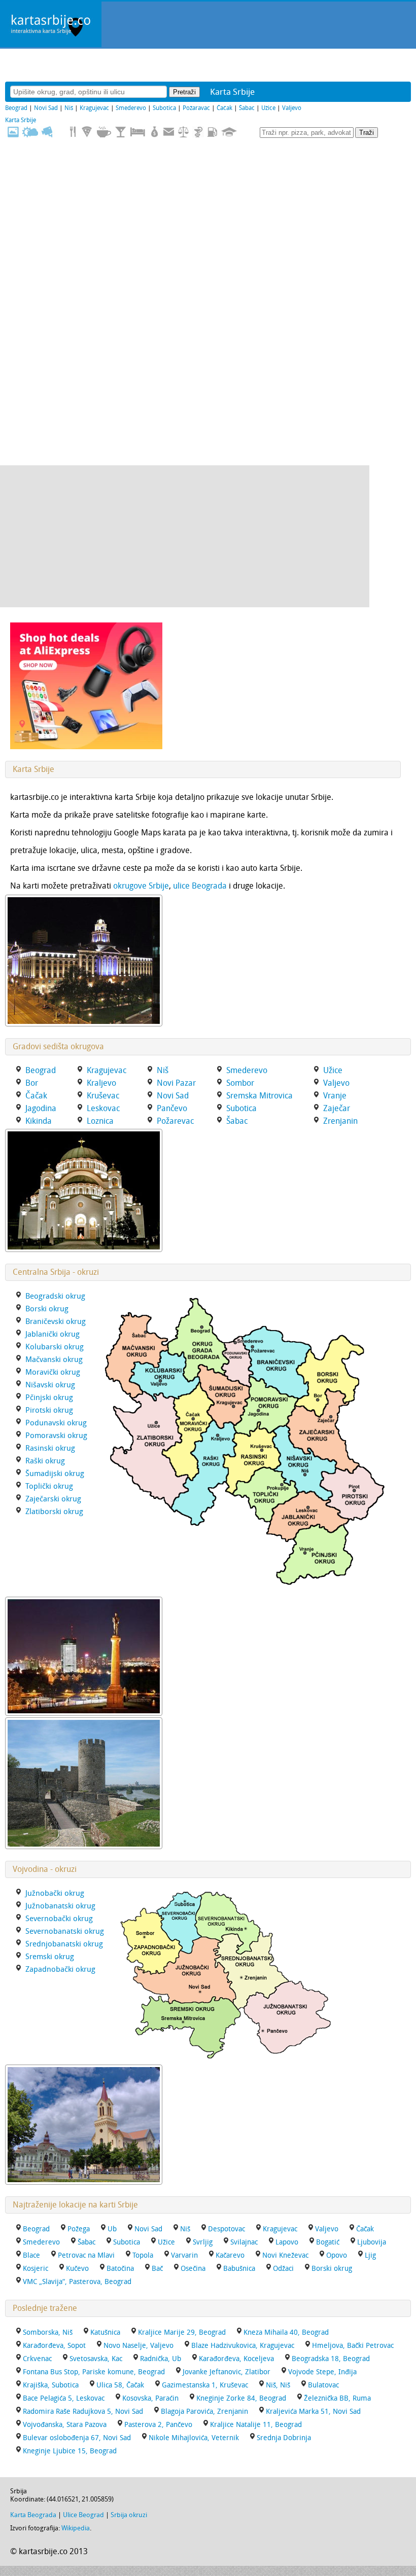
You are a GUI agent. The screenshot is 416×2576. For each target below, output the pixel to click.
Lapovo (287, 2242)
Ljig (370, 2255)
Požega (79, 2229)
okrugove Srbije (141, 886)
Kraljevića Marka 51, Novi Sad (313, 2412)
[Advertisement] (185, 536)
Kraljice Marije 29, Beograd (182, 2332)
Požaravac (196, 108)
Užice (268, 108)
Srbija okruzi (129, 2515)
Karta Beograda (33, 2515)
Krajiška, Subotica (51, 2385)
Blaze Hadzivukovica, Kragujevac (243, 2346)
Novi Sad (46, 108)
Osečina (193, 2269)
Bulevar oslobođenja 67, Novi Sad (77, 2438)
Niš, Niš (278, 2385)
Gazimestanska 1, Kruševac (205, 2385)
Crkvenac (37, 2359)
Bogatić (328, 2242)
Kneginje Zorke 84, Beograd (241, 2398)
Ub (112, 2229)
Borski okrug (332, 2269)
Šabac (247, 108)
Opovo (337, 2255)
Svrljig (203, 2242)
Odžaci (283, 2269)
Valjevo (292, 108)
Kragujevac (94, 108)
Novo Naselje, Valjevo (138, 2346)
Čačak (224, 108)
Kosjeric (36, 2269)
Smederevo (131, 108)
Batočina (120, 2269)
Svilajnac (244, 2242)
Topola (143, 2255)
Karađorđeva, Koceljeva (236, 2359)
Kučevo (77, 2269)
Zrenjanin (340, 1121)
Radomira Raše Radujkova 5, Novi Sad (83, 2412)
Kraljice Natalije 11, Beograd (256, 2425)
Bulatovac (323, 2385)
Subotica (164, 108)
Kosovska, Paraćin (150, 2398)
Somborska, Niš (48, 2332)
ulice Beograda (200, 886)
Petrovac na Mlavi (86, 2255)
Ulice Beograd (83, 2515)
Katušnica (105, 2332)
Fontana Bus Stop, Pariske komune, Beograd (94, 2372)
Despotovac (227, 2229)
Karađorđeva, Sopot (54, 2346)
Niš (69, 108)
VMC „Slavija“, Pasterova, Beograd (77, 2282)
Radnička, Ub (161, 2359)
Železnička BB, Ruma (337, 2398)
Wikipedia (76, 2528)
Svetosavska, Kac (96, 2359)
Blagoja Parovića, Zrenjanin (204, 2412)
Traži (367, 133)
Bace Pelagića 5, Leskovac (64, 2398)
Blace (31, 2255)
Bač (157, 2269)
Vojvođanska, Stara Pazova (65, 2425)
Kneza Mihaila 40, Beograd (286, 2332)
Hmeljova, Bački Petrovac (353, 2346)
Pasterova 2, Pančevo (158, 2425)
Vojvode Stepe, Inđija (322, 2372)
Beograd (16, 108)
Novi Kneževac (285, 2255)
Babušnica (239, 2269)
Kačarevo (230, 2255)
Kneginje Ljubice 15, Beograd (70, 2451)
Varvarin (184, 2255)
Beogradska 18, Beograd (331, 2359)
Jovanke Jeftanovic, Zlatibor (227, 2372)
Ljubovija (372, 2242)
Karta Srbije (21, 120)
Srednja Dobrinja (284, 2438)
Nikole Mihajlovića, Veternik (194, 2438)
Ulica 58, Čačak (120, 2385)
